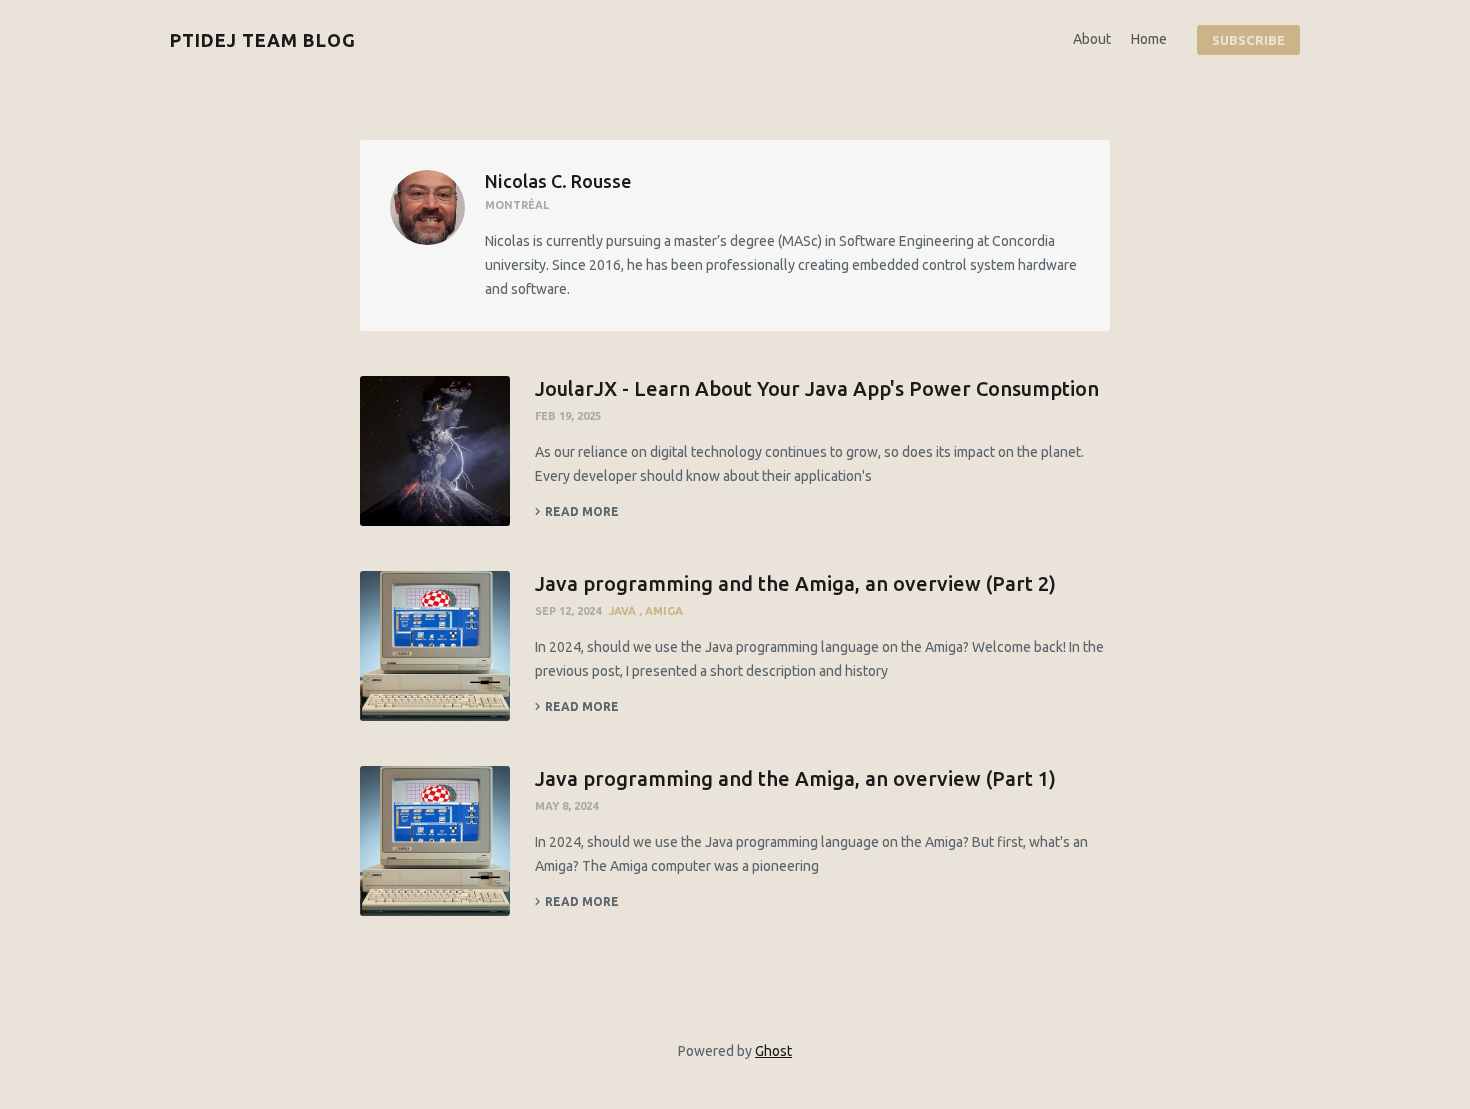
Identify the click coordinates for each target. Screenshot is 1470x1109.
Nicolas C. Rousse (558, 181)
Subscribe (1248, 40)
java (624, 611)
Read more (582, 511)
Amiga (664, 611)
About (1092, 39)
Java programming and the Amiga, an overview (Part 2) (795, 583)
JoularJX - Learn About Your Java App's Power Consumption (817, 388)
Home (1149, 39)
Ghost (773, 1051)
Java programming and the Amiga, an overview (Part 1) (795, 778)
